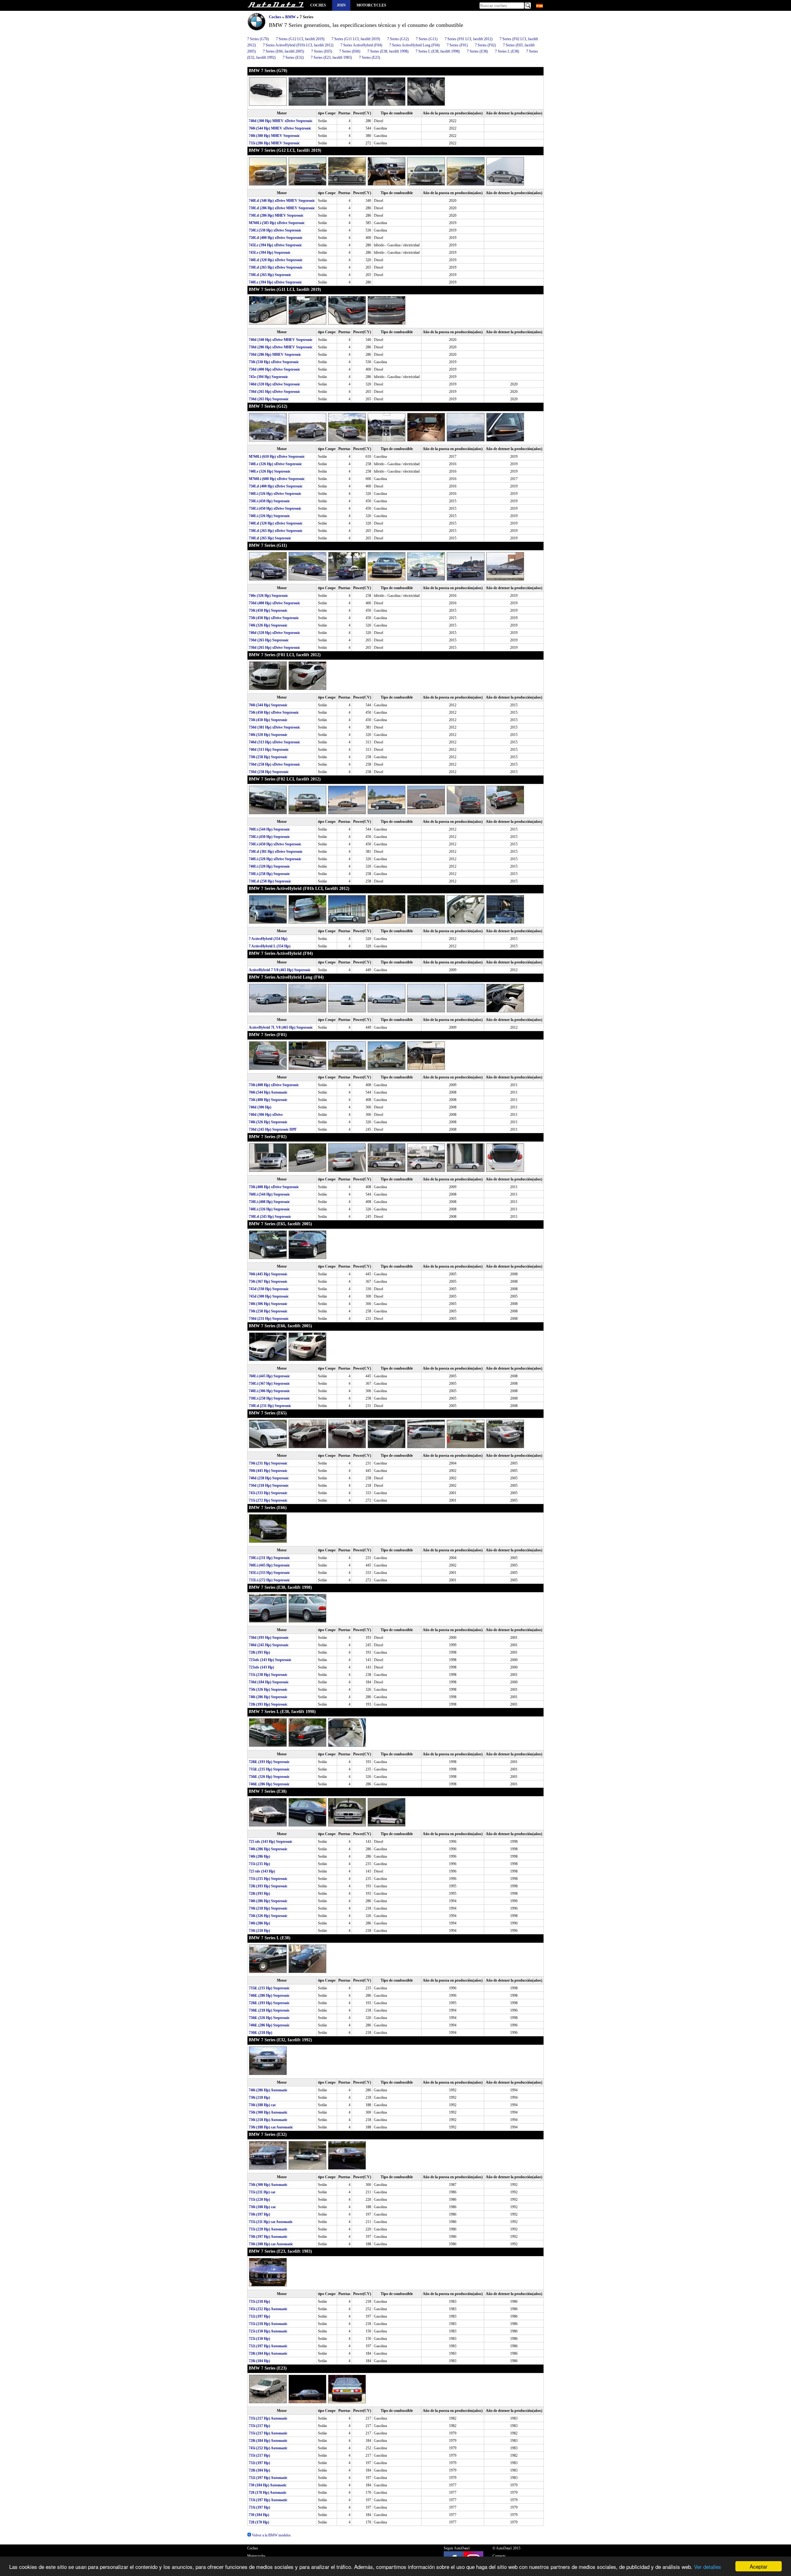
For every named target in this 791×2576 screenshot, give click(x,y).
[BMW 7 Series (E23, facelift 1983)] (268, 2285)
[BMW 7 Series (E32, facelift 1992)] (268, 2074)
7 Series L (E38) (507, 51)
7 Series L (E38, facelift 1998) (438, 51)
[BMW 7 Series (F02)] (269, 1171)
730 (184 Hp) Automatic (268, 2485)
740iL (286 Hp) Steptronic (269, 1784)
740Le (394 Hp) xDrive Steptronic (275, 282)
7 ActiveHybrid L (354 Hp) (270, 946)
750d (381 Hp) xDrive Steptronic (274, 727)
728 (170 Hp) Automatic (268, 2493)
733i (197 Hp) (259, 2507)
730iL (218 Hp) (260, 2033)
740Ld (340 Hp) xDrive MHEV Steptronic (282, 201)
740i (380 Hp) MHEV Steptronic (274, 136)
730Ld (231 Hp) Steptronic (270, 1406)
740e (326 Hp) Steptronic (268, 596)
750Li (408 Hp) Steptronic (269, 1202)
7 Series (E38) (477, 51)
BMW (290, 17)
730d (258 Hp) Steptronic (269, 772)
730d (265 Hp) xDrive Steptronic (274, 392)
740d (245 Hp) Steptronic (269, 1645)
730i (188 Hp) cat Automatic (271, 2127)
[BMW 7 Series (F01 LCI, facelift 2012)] (269, 689)
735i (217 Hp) (259, 2426)
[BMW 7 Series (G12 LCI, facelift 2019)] (269, 184)
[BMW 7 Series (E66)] (268, 1541)
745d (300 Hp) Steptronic (269, 1296)
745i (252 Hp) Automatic (268, 2309)
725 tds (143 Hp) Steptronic (271, 1842)
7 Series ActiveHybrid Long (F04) (415, 45)
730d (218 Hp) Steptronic (269, 1486)
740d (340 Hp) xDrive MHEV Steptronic (281, 340)
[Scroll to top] (752, 2553)
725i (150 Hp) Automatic (268, 2331)
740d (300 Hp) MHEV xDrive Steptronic (281, 121)
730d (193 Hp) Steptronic (269, 1638)
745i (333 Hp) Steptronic (268, 1493)
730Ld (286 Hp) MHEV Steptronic (276, 215)
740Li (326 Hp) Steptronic (269, 516)
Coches (318, 5)
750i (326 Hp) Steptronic (268, 1690)
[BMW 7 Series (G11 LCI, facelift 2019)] (269, 323)
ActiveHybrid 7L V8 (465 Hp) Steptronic (281, 1027)
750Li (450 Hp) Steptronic (269, 501)
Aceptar (759, 2566)
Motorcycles (371, 5)
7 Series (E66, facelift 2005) (283, 51)
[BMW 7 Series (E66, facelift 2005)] (269, 1360)
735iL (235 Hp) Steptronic (269, 1769)
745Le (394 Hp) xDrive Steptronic (275, 245)
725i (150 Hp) (259, 2339)
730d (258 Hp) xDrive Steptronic (274, 764)
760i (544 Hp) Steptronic (268, 705)
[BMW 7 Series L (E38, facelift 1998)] (269, 1745)
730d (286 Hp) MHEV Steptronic (275, 355)
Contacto (499, 2556)
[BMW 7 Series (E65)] (269, 1447)
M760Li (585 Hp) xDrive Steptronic (277, 223)
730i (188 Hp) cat (262, 2105)
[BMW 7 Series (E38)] (269, 1825)
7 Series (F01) (457, 45)
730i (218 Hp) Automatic (268, 2120)
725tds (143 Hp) (261, 1667)
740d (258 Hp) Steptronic (269, 1478)
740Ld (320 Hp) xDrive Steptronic (276, 260)
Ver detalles (708, 2567)
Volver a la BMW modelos (271, 2535)
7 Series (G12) (398, 39)
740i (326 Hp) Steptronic (268, 625)
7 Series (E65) (322, 51)
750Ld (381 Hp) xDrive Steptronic (276, 852)
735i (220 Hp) (259, 2200)
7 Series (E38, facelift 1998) (388, 51)
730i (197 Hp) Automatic (268, 2237)
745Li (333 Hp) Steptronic (269, 1573)
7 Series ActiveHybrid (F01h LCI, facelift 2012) (298, 45)
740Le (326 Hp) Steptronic (270, 471)
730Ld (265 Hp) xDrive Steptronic (276, 267)
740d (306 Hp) (260, 1107)
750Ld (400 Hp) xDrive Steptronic (276, 238)
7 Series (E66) (350, 51)
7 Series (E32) (293, 57)
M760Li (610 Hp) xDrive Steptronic (277, 457)
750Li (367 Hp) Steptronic (269, 1384)
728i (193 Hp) (259, 1652)
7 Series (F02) (485, 45)
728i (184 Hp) (259, 2361)
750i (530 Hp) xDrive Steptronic (274, 362)
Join (341, 5)
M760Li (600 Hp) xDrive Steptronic (277, 479)
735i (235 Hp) (259, 1864)
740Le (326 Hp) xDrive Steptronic (275, 464)
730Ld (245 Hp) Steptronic (270, 1217)
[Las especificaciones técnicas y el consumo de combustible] (276, 5)
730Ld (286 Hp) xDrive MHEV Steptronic (282, 208)
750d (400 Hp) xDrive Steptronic (274, 369)
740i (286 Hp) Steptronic (268, 1697)
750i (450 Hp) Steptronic (268, 610)
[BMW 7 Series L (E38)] (269, 1972)
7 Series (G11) (427, 39)
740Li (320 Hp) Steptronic (269, 866)
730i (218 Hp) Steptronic (268, 1908)
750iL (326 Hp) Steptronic (269, 1777)
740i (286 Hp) (259, 1856)
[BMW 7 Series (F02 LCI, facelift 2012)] (269, 813)
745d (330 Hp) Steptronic (269, 1289)
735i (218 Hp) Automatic (268, 2324)
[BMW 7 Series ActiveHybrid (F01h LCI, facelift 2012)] (269, 922)
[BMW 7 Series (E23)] (269, 2402)
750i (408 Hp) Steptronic (268, 1100)
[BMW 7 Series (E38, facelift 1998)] (269, 1621)
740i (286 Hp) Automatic (268, 2090)
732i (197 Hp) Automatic (268, 2346)
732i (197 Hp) (259, 2316)
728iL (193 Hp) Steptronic (269, 1762)
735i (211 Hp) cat (262, 2192)
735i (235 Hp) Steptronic (268, 1879)
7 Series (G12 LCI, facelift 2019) (300, 39)
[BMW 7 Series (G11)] (269, 579)
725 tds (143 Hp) (262, 1871)
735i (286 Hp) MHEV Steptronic (274, 143)
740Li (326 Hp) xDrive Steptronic (275, 494)
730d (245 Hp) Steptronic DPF (273, 1129)
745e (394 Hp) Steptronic (268, 377)
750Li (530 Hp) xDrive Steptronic (275, 230)
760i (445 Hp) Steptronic (268, 1274)
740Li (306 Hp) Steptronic (269, 1391)
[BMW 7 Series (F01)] (269, 1069)
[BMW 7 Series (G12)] (269, 440)
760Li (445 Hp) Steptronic (269, 1376)
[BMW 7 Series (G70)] (269, 104)
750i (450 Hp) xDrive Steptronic (274, 618)
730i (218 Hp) (259, 1931)
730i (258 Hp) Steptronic (268, 757)
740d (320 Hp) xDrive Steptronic (274, 384)
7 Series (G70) (258, 39)
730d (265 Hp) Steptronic (269, 399)
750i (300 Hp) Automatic (268, 2112)
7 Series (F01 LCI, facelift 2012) (469, 39)
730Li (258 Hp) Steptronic (269, 874)
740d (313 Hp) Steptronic (269, 750)
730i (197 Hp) (259, 2214)
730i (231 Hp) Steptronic (268, 1463)
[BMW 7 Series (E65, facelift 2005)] (269, 1258)
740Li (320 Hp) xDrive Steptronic (275, 859)
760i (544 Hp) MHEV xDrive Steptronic (280, 128)
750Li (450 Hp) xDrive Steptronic (275, 508)
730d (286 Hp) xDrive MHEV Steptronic (281, 347)
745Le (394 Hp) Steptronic (270, 253)
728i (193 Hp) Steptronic (268, 1704)
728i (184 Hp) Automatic (268, 2353)
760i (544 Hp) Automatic (268, 1092)
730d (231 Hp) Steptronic (269, 1319)
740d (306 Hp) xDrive (266, 1115)
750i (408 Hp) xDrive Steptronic (274, 1085)
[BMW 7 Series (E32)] (269, 2168)
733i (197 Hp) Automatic (268, 2500)
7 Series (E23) (370, 57)
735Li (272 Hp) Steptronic (269, 1580)
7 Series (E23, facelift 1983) (331, 57)
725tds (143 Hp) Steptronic (270, 1660)
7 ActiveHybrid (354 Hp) (268, 939)
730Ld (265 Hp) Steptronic (270, 275)
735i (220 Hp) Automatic (268, 2229)
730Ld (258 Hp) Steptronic (270, 881)
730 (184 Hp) (259, 2515)
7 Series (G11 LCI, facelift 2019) (356, 39)
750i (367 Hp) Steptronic (268, 1282)
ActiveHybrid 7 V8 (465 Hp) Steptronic (280, 970)
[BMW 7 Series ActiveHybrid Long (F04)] (269, 1011)
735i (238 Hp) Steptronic (268, 1675)
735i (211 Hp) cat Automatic (271, 2222)
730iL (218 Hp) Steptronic (269, 2010)
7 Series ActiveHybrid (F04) (361, 45)
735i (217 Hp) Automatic (268, 2418)
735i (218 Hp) (259, 2302)
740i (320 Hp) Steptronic (268, 735)
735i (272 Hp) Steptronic (268, 1500)
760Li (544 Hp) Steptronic (269, 829)
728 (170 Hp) (259, 2522)
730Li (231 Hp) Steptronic (269, 1558)
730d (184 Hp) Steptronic (269, 1682)
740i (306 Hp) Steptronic (268, 1304)
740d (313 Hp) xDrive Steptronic (274, 742)
